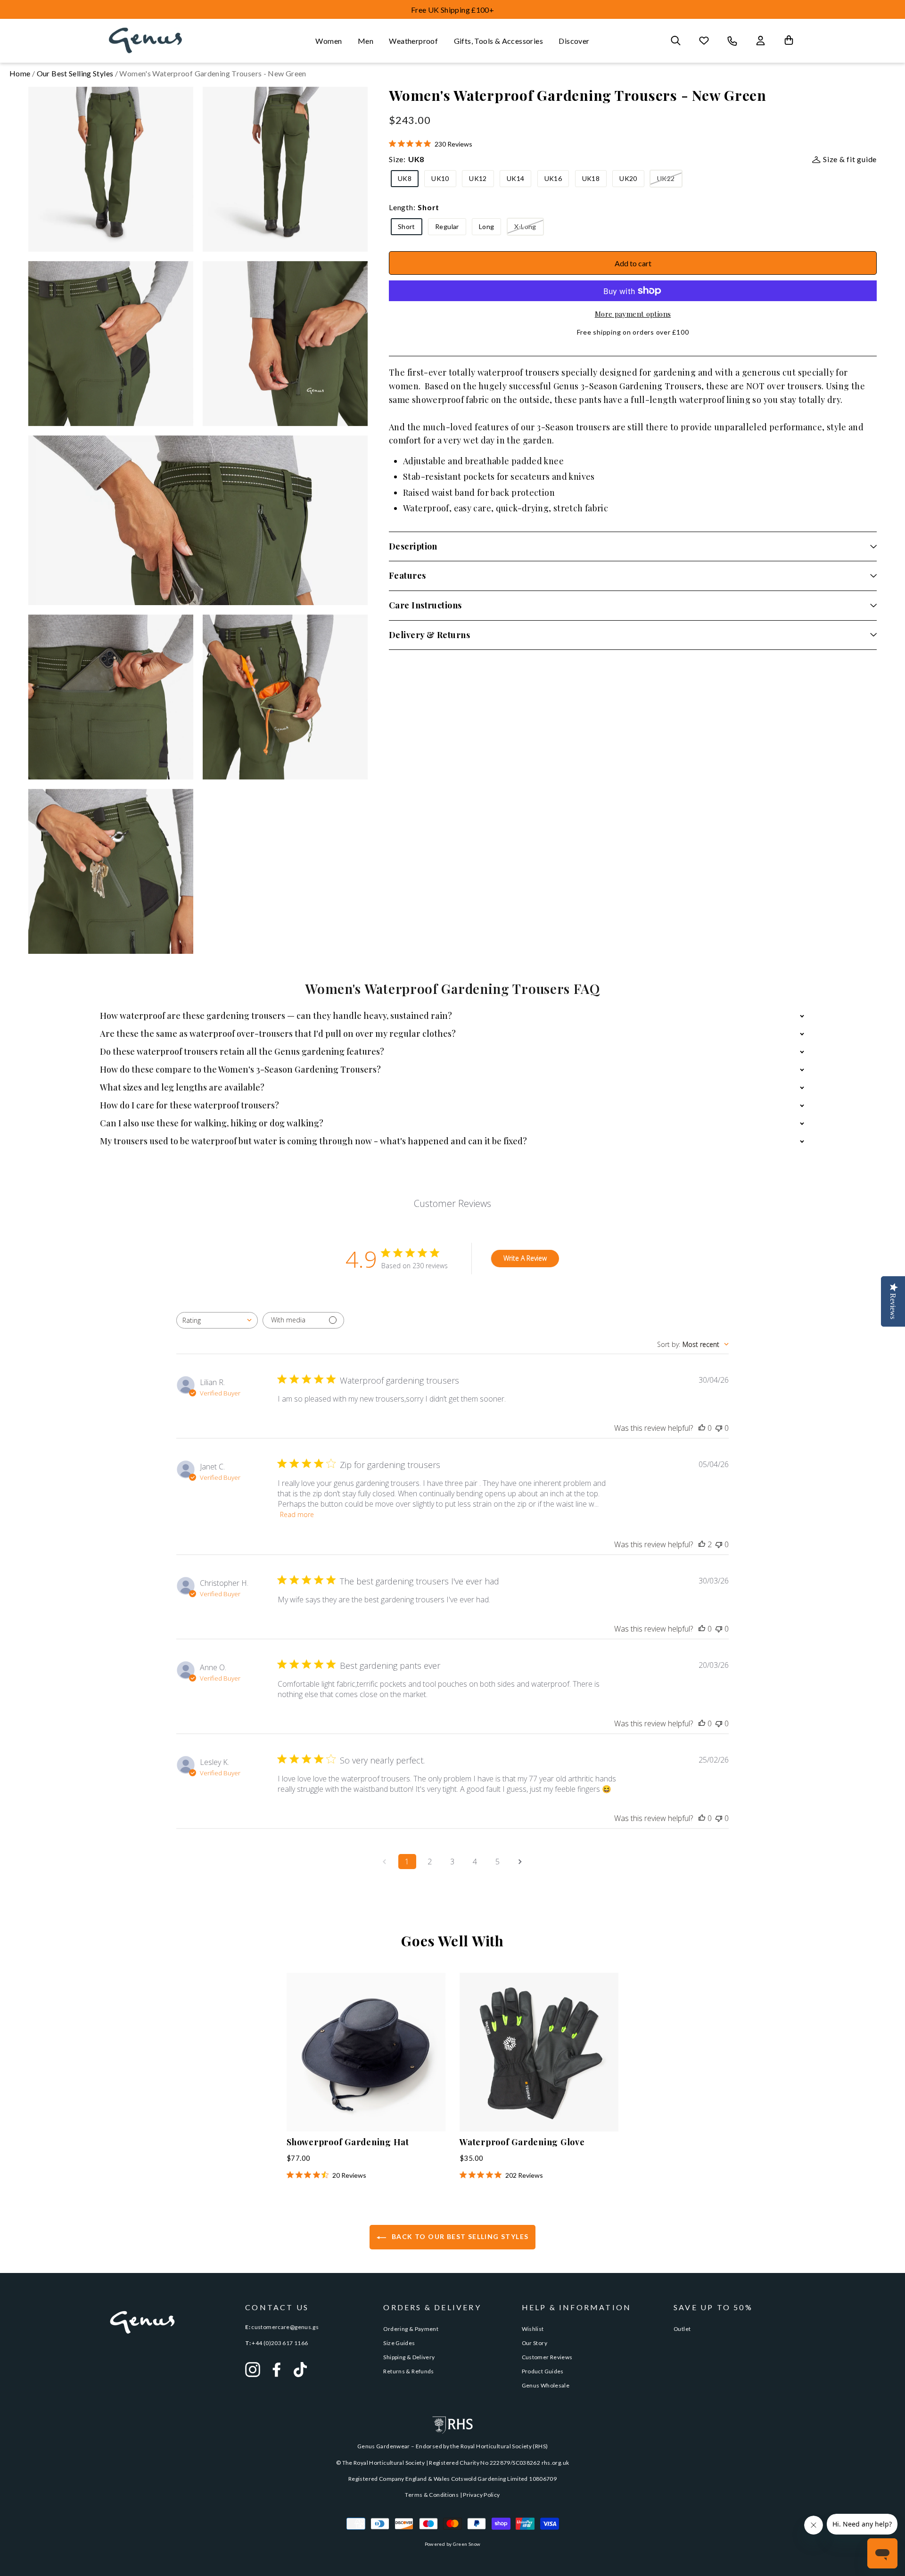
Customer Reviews (547, 2357)
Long (486, 226)
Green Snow (467, 2544)
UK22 (666, 178)
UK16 (553, 178)
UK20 (628, 178)
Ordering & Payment (411, 2329)
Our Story (535, 2343)
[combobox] (217, 1320)
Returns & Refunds (408, 2371)
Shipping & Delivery (409, 2357)
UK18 (591, 178)
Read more (297, 1514)
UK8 (405, 178)
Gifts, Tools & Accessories (498, 41)
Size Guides (399, 2343)
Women (329, 41)
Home (20, 73)
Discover (574, 41)
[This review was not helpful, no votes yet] (719, 1428)
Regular (447, 226)
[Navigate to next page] (520, 1862)
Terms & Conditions (432, 2495)
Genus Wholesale (546, 2385)
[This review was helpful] (702, 1544)
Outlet (682, 2329)
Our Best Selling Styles (75, 73)
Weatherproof (413, 41)
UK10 (440, 178)
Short (407, 226)
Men (366, 41)
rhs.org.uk (555, 2463)
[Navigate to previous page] (385, 1862)
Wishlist (533, 2329)
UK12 (478, 178)
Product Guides (543, 2371)
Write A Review (525, 1258)
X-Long (525, 226)
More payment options (633, 314)
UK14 (515, 178)
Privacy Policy (481, 2495)
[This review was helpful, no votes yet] (702, 1428)
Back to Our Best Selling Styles (459, 2236)
